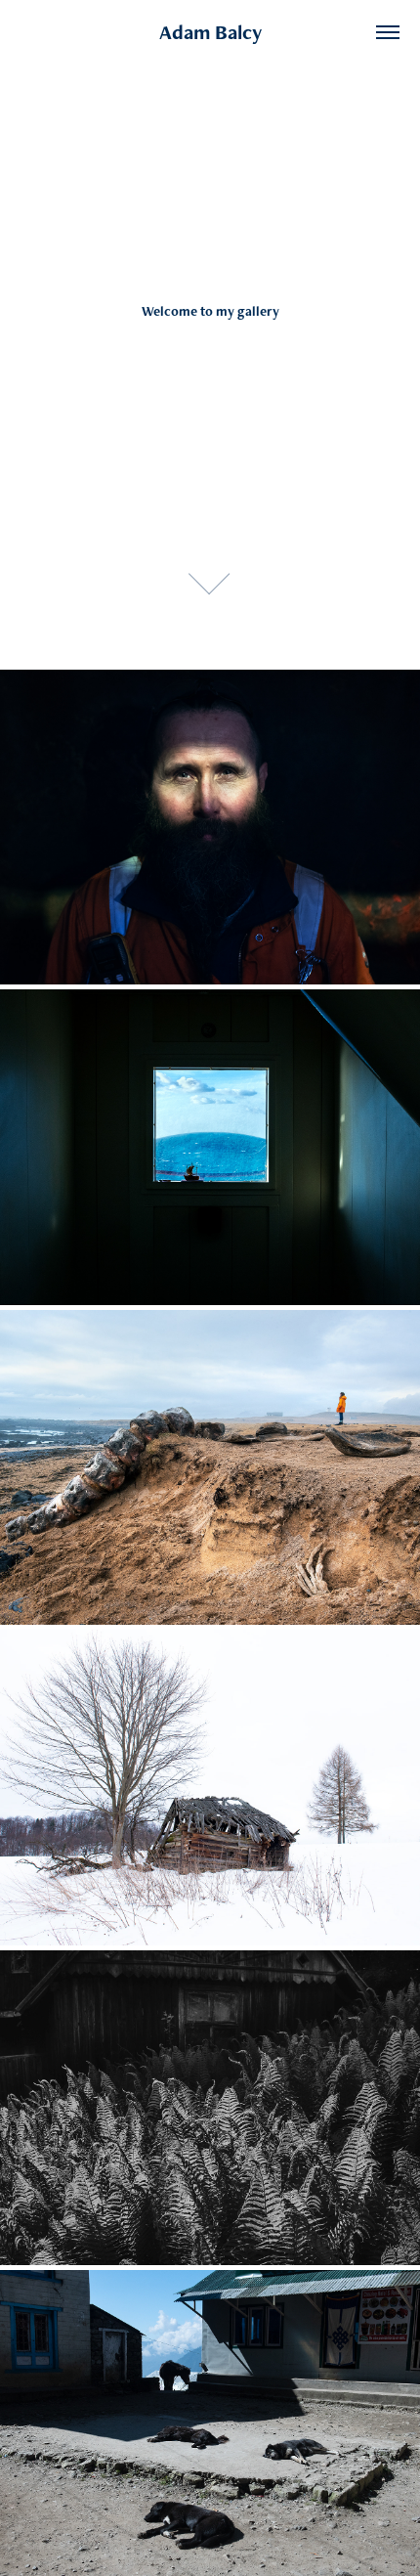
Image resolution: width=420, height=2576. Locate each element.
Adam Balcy (210, 32)
